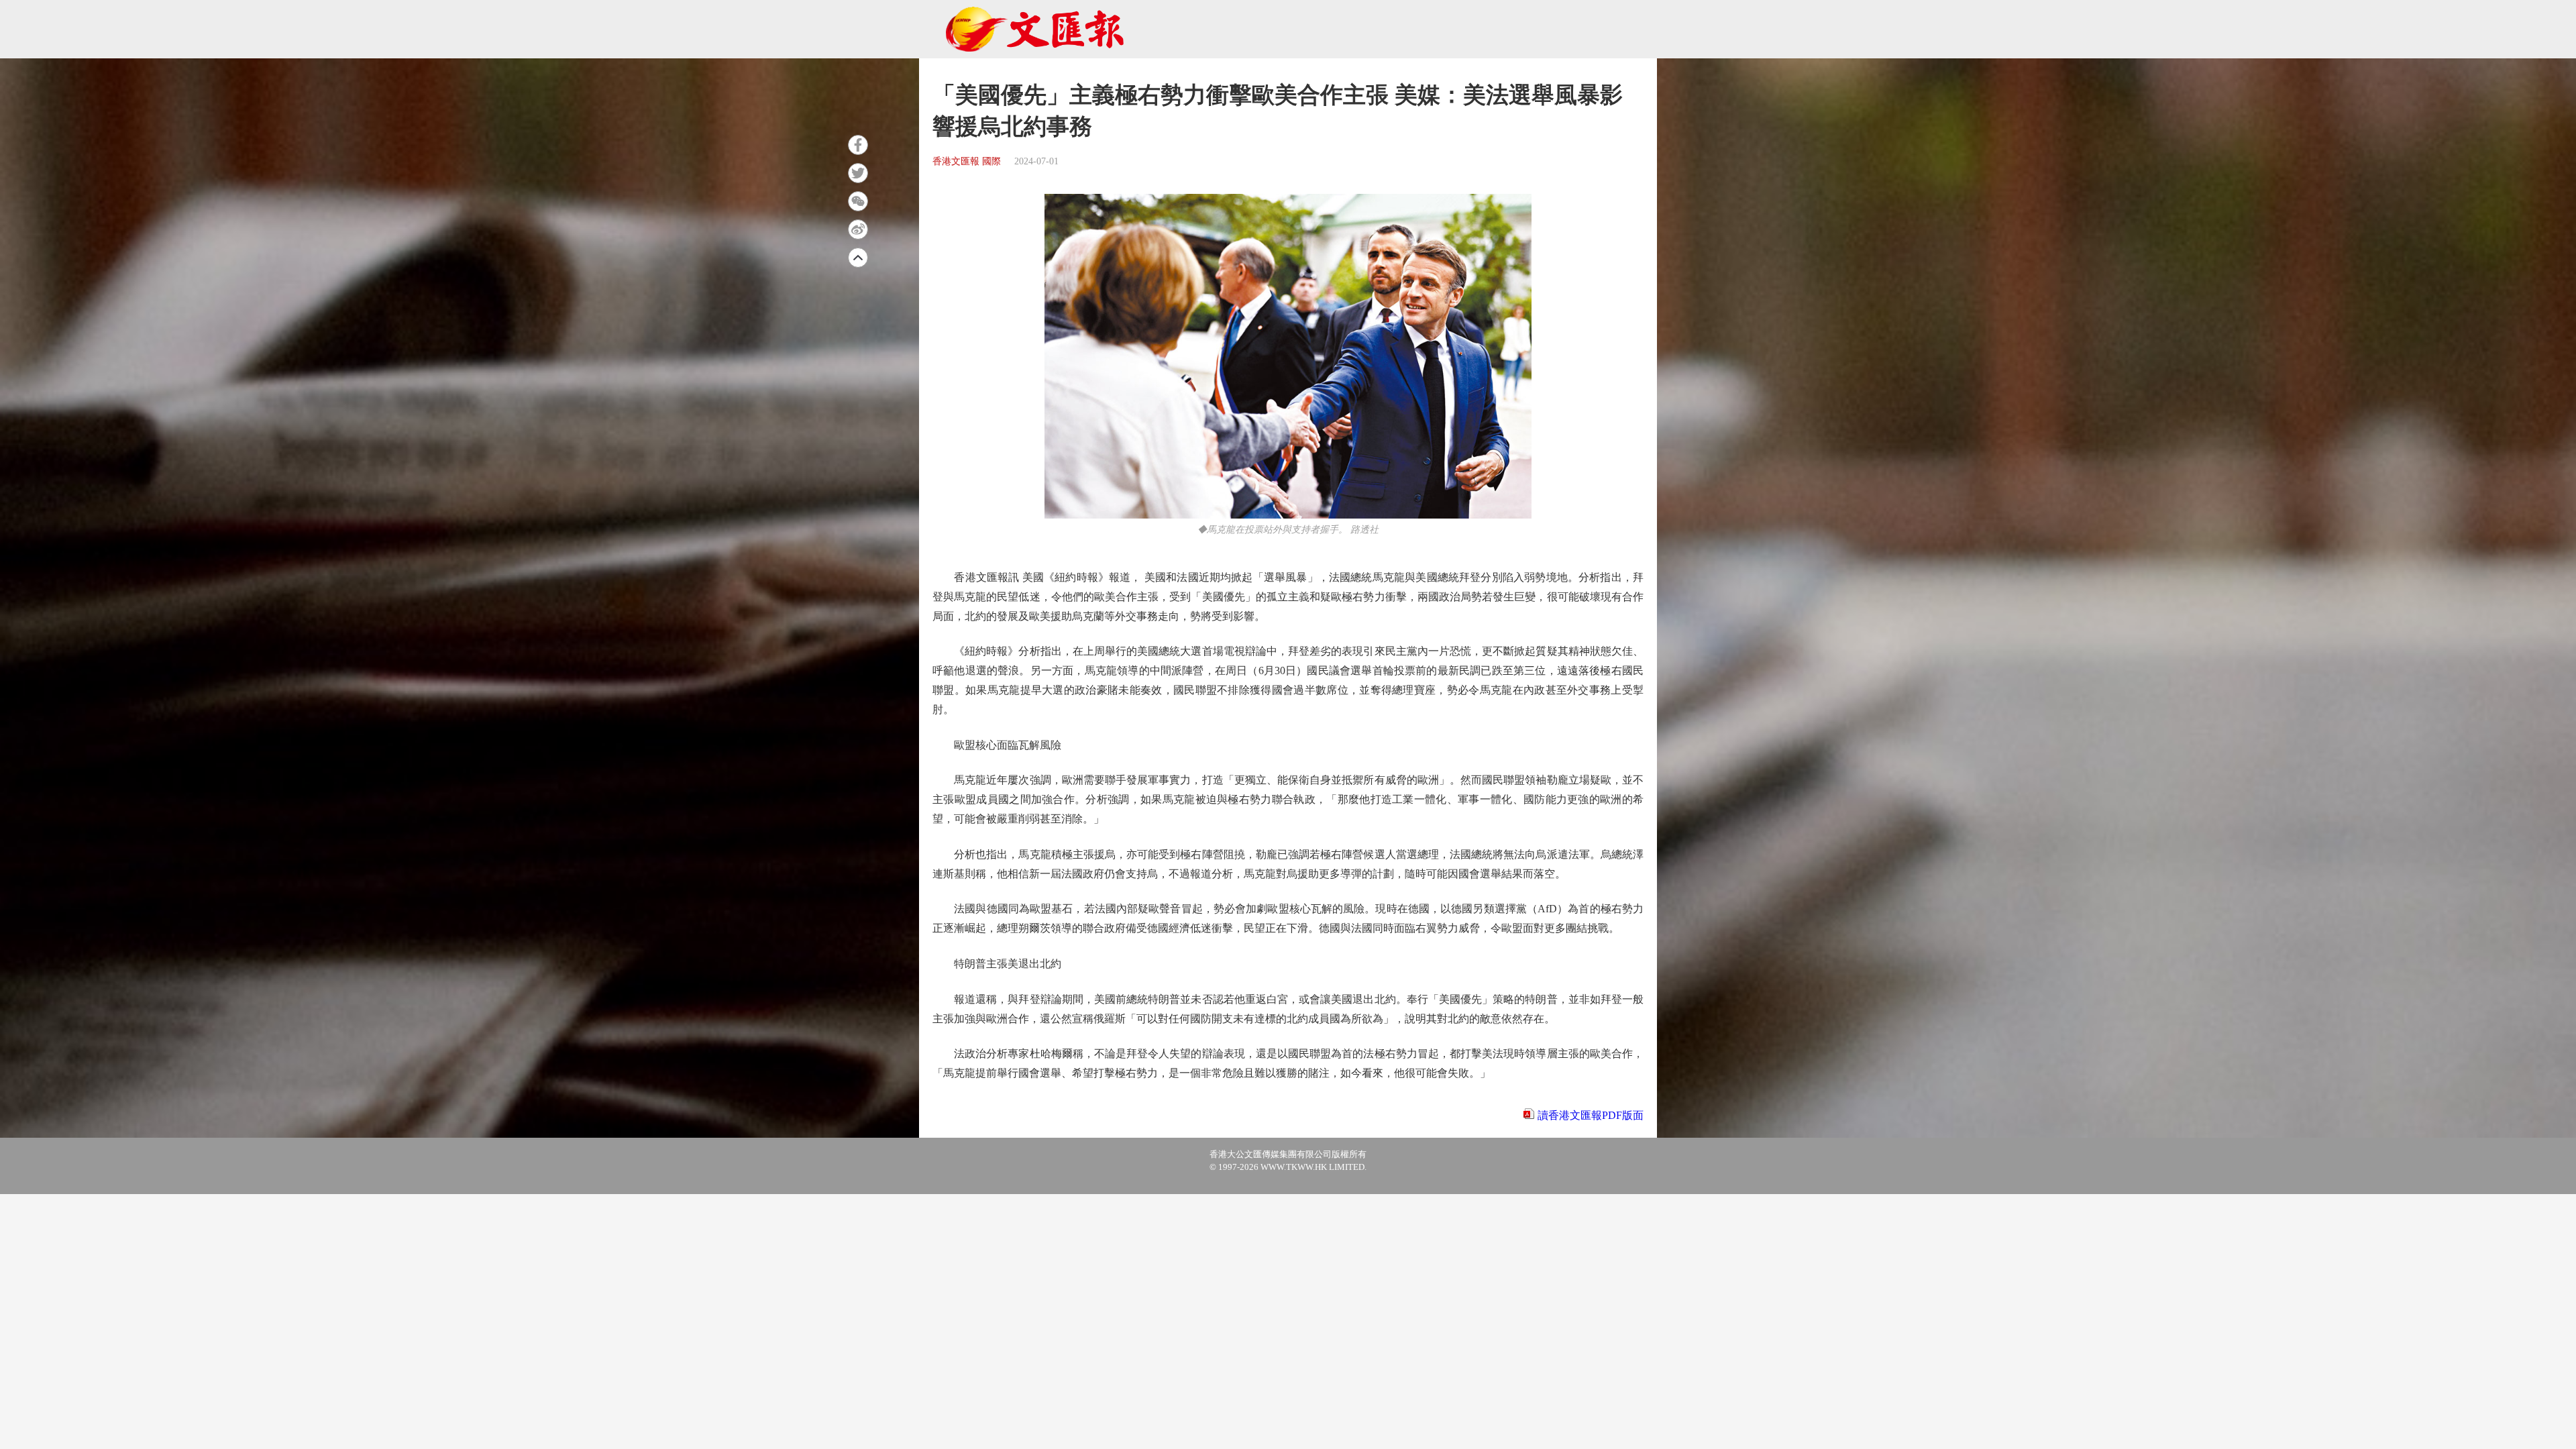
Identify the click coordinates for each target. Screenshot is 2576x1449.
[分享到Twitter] (858, 173)
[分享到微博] (858, 229)
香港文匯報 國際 (967, 161)
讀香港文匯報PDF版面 (1591, 1115)
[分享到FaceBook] (858, 145)
